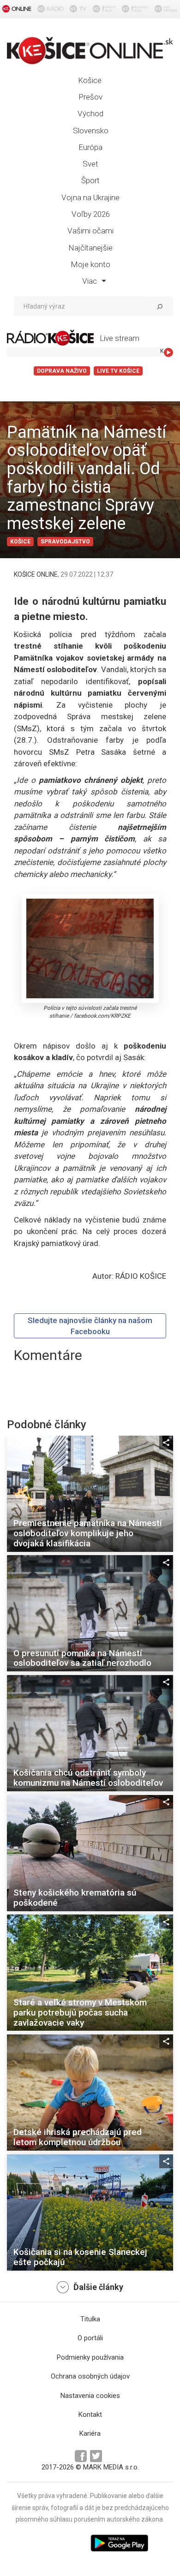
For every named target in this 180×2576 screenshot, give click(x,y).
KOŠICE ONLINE (36, 574)
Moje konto (90, 264)
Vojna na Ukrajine (90, 197)
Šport (90, 180)
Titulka (90, 2319)
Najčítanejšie (90, 248)
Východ (90, 113)
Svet (90, 164)
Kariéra (90, 2433)
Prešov (90, 97)
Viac (90, 281)
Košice (90, 80)
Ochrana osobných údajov (90, 2376)
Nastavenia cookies (90, 2396)
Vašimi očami (90, 231)
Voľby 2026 (91, 214)
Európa (90, 147)
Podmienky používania (90, 2357)
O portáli (90, 2338)
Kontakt (90, 2415)
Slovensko (91, 131)
